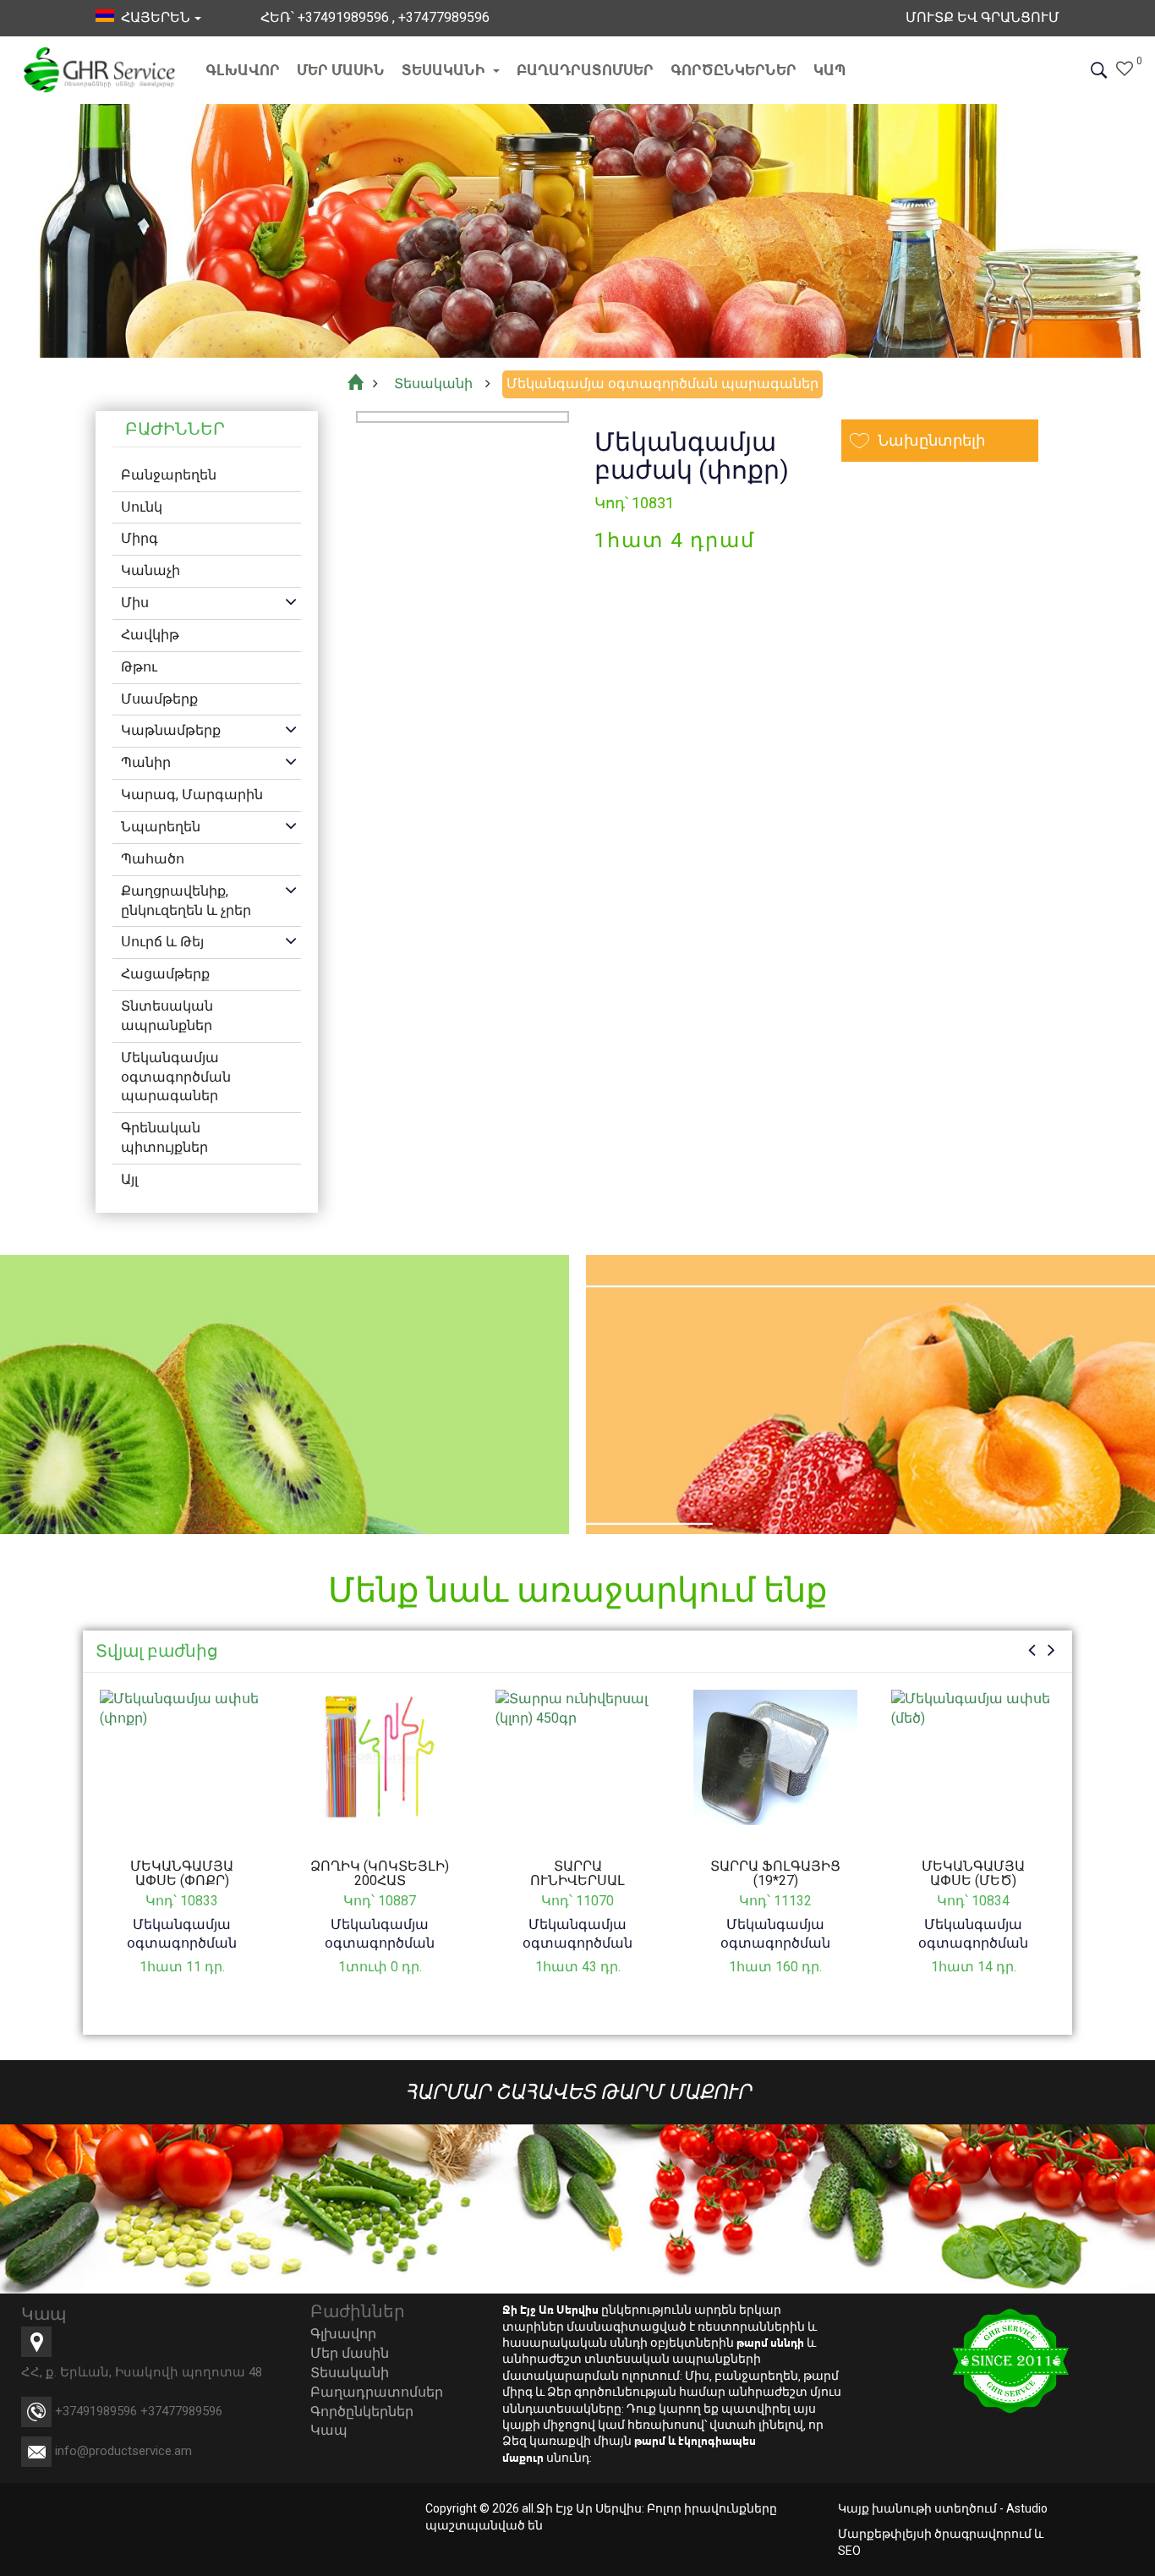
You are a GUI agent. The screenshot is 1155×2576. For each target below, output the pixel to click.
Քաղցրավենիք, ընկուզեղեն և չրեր (186, 901)
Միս (135, 603)
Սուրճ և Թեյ (162, 942)
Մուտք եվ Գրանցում (983, 17)
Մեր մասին (341, 70)
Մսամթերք (159, 699)
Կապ (830, 70)
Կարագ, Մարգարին (192, 795)
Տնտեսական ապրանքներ (167, 1016)
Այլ (129, 1179)
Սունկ (142, 507)
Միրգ (140, 538)
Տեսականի (445, 70)
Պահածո (153, 859)
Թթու (139, 667)
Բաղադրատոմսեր (585, 70)
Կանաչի (151, 570)
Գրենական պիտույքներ (164, 1137)
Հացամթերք (165, 974)
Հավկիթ (150, 635)
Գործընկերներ (734, 70)
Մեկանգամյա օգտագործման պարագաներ (176, 1077)
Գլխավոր (243, 70)
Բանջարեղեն (169, 475)
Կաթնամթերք (171, 730)
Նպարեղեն (161, 827)
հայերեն (152, 17)
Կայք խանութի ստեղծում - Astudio (943, 2508)
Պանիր (146, 762)
